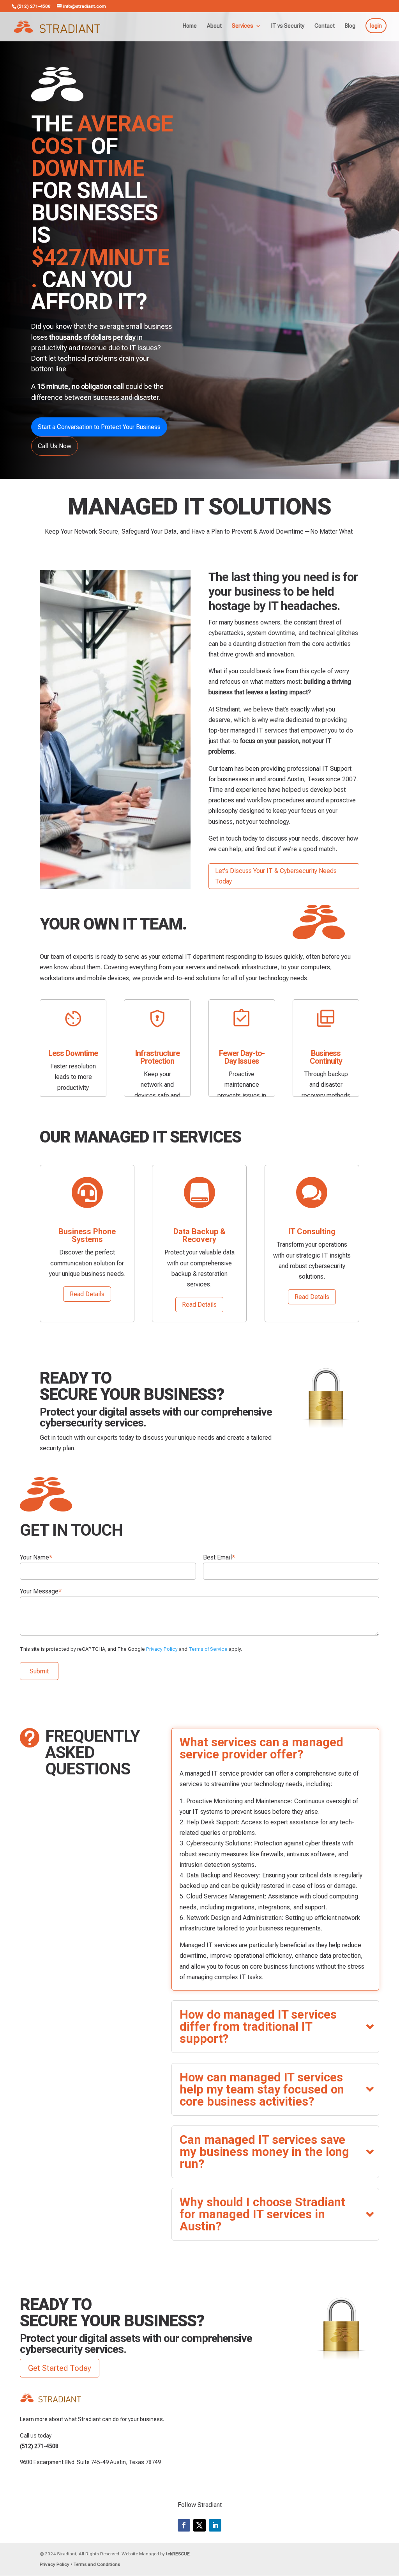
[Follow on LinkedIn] (215, 2525)
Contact (325, 26)
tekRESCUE (178, 2554)
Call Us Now (55, 446)
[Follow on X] (199, 2525)
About (214, 26)
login (376, 26)
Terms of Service (208, 1649)
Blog (350, 26)
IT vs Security (288, 26)
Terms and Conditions (97, 2564)
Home (190, 26)
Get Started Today (60, 2368)
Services (243, 26)
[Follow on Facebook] (184, 2525)
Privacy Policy (162, 1649)
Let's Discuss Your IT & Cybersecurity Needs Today (276, 876)
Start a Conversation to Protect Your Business (99, 427)
